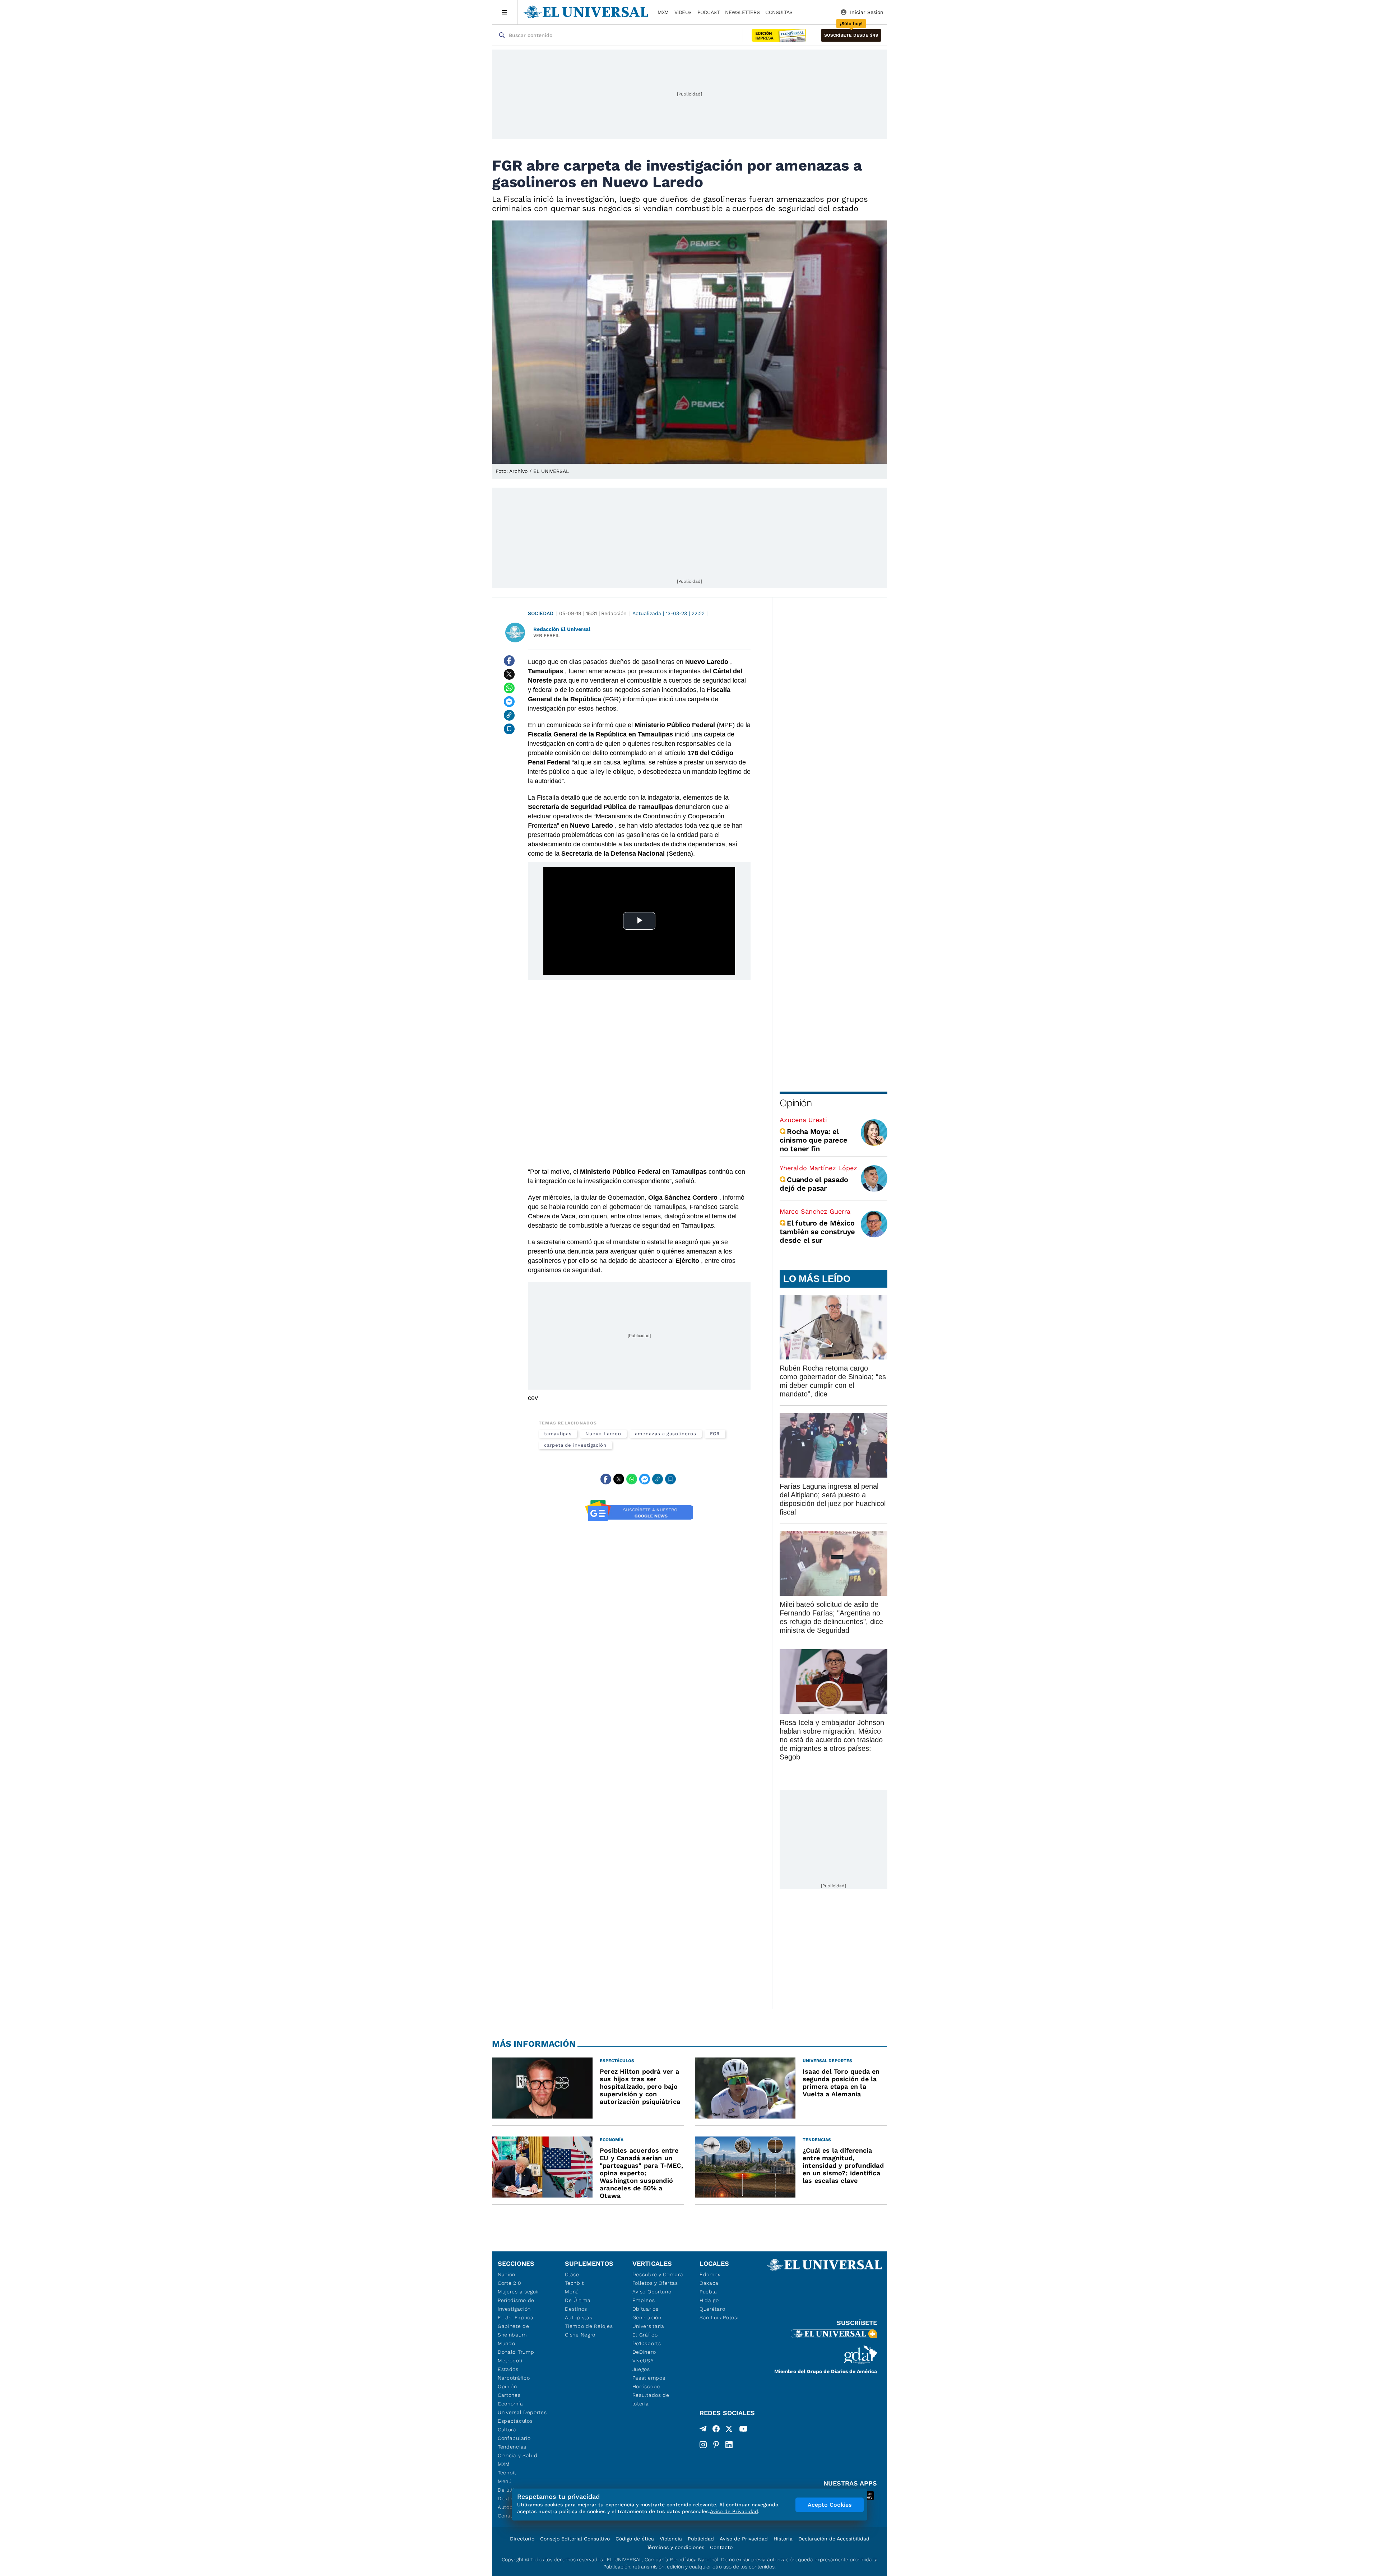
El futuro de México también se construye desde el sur (817, 1232)
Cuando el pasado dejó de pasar (814, 1184)
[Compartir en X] (509, 674)
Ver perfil (547, 635)
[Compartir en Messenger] (509, 702)
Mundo (507, 2343)
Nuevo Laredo (603, 1434)
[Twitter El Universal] (729, 2430)
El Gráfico (645, 2335)
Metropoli (510, 2361)
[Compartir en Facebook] (509, 661)
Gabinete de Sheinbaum (514, 2330)
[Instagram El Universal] (703, 2445)
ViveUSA (643, 2361)
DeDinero (644, 2352)
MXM (663, 12)
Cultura (507, 2429)
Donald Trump (516, 2352)
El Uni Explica (516, 2317)
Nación (507, 2274)
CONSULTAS (779, 12)
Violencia (671, 2539)
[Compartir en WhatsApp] (509, 688)
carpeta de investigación (575, 1445)
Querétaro (712, 2309)
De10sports (647, 2343)
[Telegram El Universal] (703, 2430)
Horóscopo (646, 2386)
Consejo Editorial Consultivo (575, 2539)
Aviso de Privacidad (744, 2539)
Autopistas (579, 2317)
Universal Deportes (522, 2412)
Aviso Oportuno (652, 2292)
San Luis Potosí (719, 2317)
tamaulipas (558, 1434)
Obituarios (646, 2309)
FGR (715, 1434)
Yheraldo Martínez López (818, 1168)
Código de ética (635, 2539)
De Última (578, 2300)
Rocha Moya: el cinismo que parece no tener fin (814, 1140)
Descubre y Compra (658, 2274)
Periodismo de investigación (516, 2305)
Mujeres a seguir (519, 2292)
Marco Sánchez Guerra (815, 1211)
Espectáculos (515, 2421)
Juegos (641, 2369)
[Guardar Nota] (509, 729)
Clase (572, 2274)
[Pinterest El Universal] (716, 2445)
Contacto (721, 2547)
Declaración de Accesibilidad (834, 2539)
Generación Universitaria (648, 2322)
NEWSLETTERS (742, 12)
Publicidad (701, 2539)
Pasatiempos (649, 2378)
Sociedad (541, 613)
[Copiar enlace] (509, 715)
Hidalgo (709, 2300)
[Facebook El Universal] (716, 2430)
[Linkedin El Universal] (729, 2445)
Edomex (710, 2274)
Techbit (507, 2473)
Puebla (708, 2292)
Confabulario (514, 2438)
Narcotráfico (514, 2378)
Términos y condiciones (675, 2547)
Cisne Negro (580, 2335)
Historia (783, 2539)
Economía (510, 2404)
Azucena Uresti (803, 1120)
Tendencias (512, 2447)
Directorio (522, 2539)
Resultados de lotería (651, 2399)
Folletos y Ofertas (655, 2283)
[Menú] (505, 12)
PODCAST (709, 12)
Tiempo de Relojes (589, 2326)
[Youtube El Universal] (743, 2430)
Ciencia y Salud (518, 2455)
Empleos (644, 2300)
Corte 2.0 (509, 2283)
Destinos (576, 2309)
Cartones (509, 2395)
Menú (505, 2481)
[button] (851, 35)
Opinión (796, 1103)
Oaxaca (709, 2283)
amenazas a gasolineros (665, 1434)
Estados (508, 2369)
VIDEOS (683, 12)
